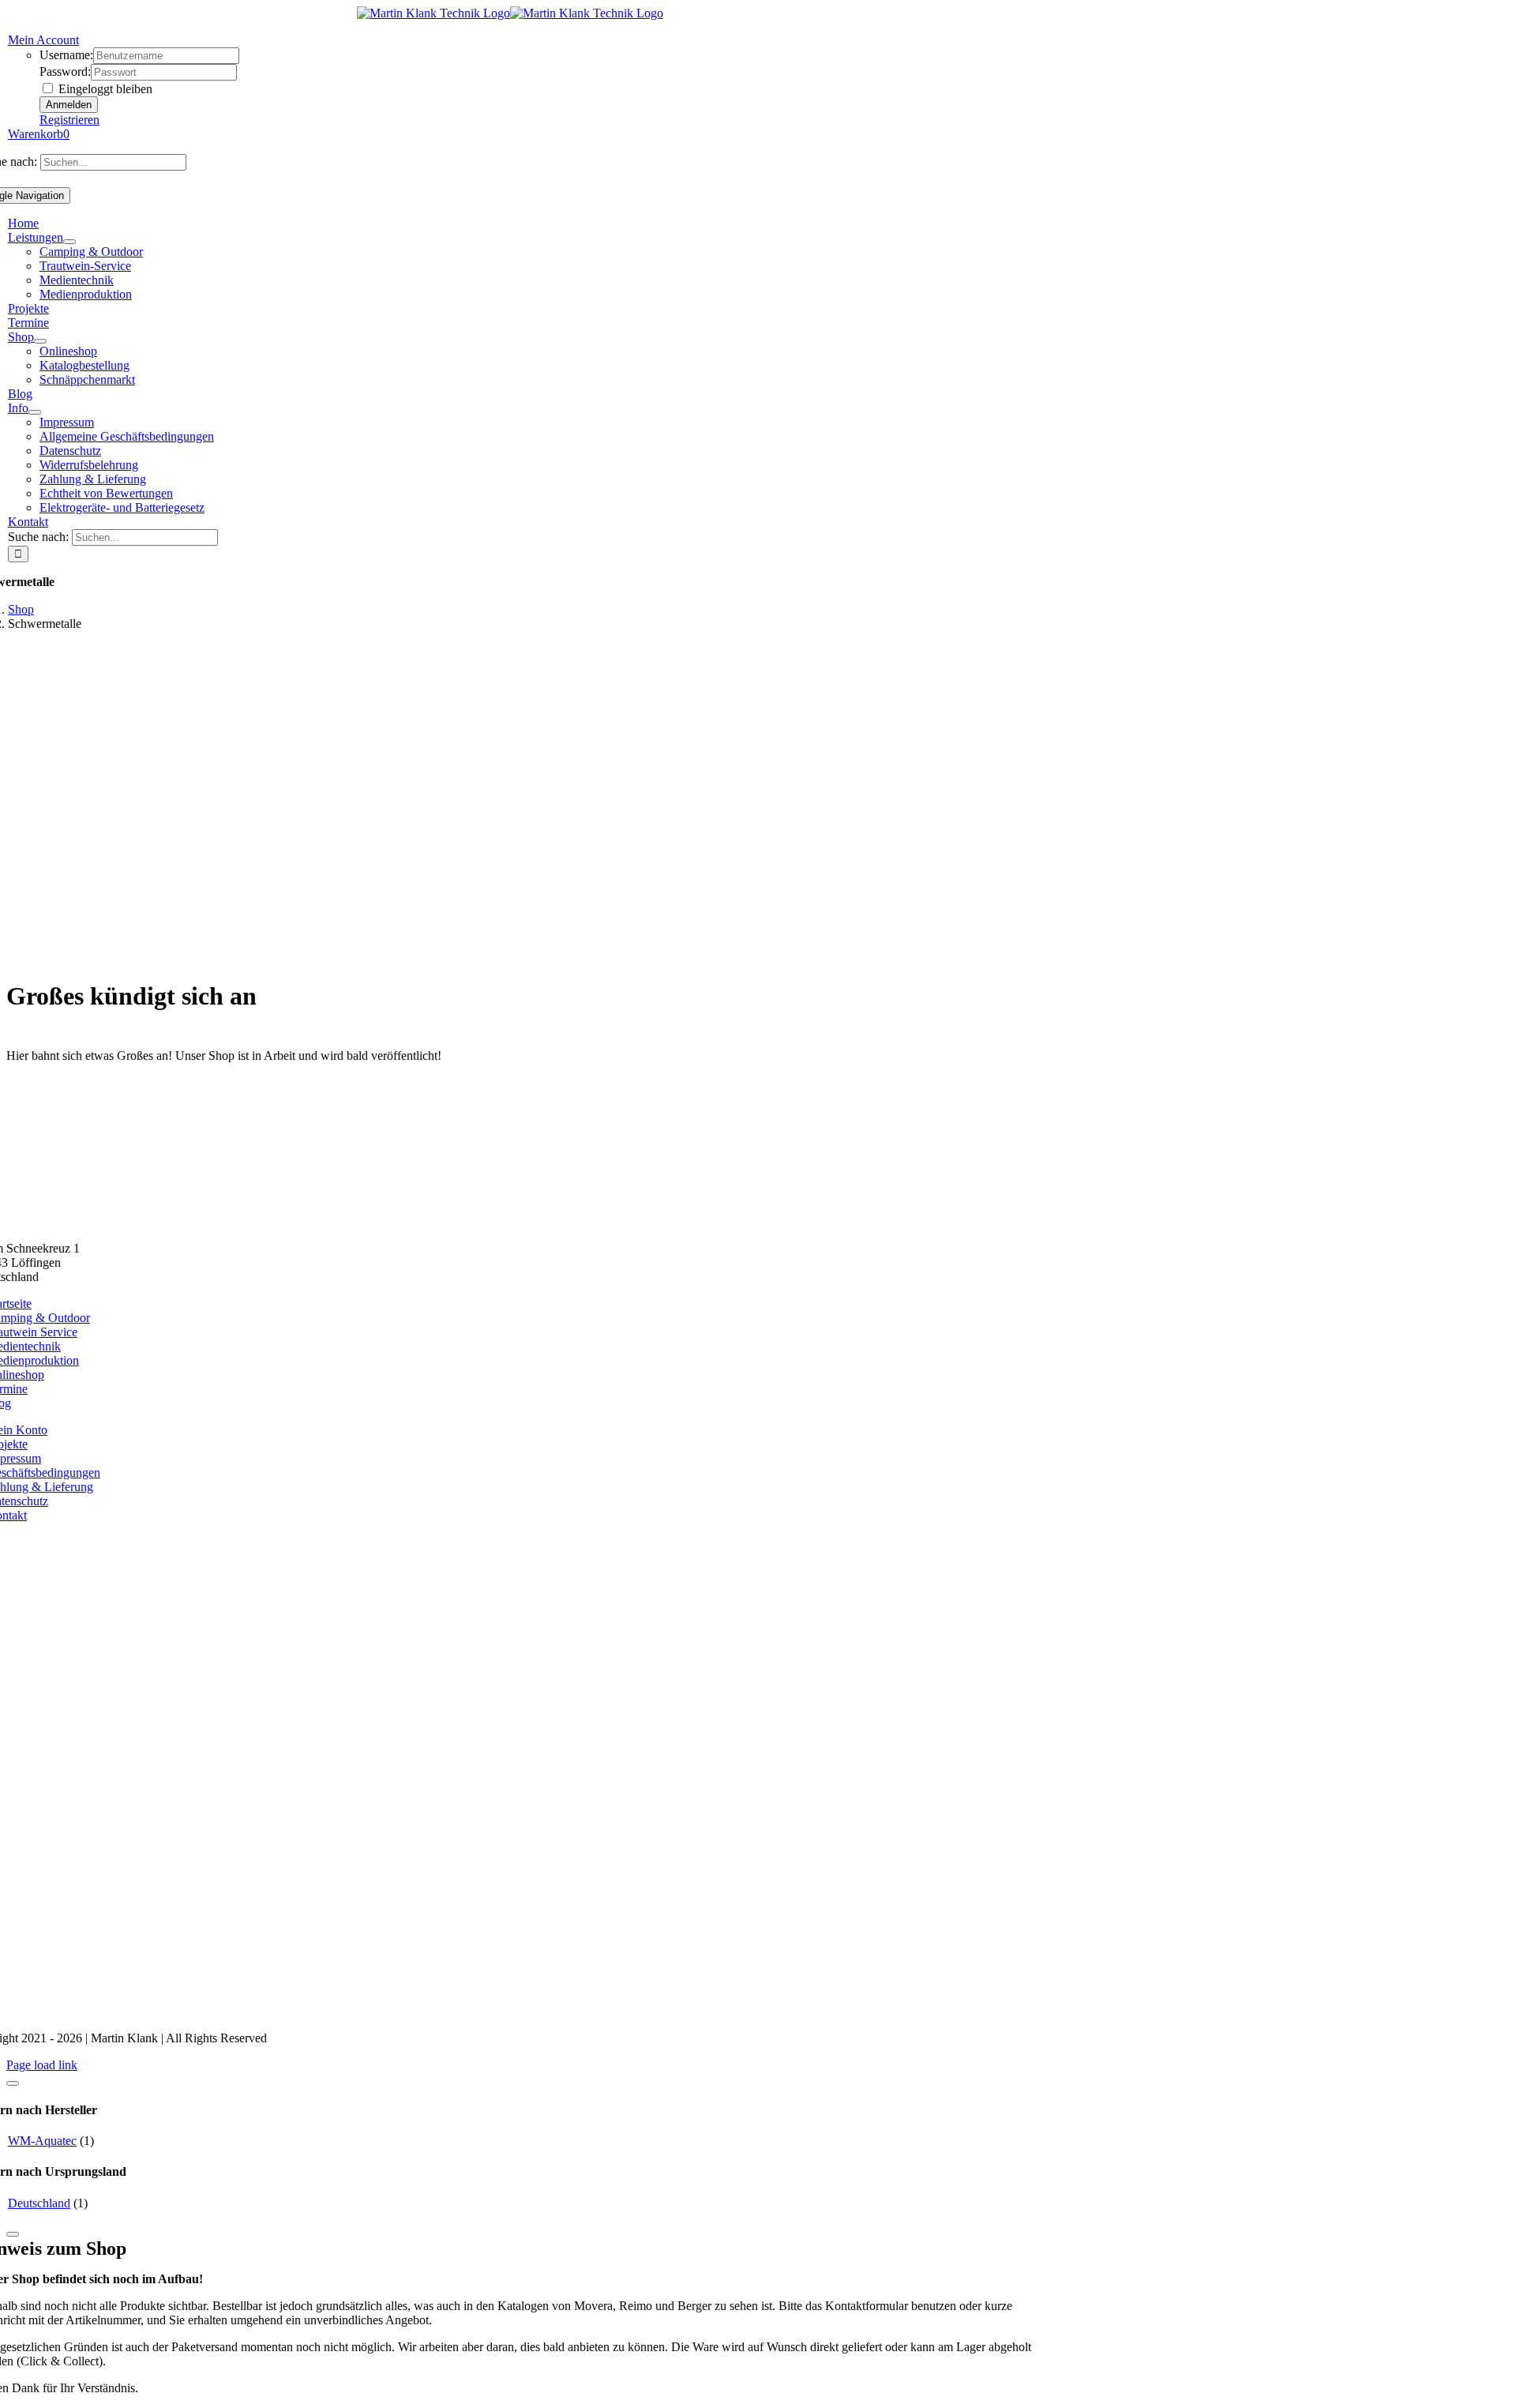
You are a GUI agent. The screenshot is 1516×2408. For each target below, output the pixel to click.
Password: (65, 71)
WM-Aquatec (42, 2141)
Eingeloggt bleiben (104, 89)
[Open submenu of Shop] (40, 341)
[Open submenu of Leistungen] (69, 242)
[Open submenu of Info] (35, 412)
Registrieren (69, 120)
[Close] (13, 2083)
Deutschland (39, 2203)
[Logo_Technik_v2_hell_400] (510, 1221)
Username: (66, 55)
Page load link (42, 2065)
